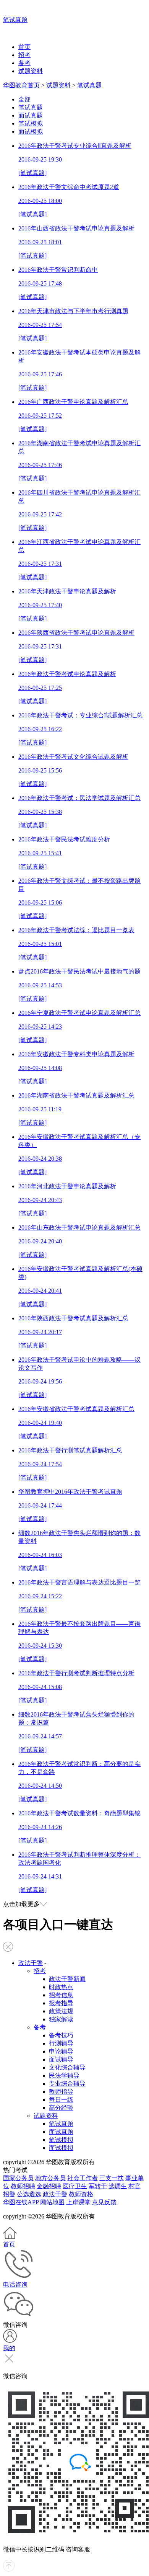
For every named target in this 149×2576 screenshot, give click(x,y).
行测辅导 (61, 2043)
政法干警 (31, 1963)
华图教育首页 (21, 85)
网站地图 (52, 2202)
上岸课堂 (78, 2202)
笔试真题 (15, 20)
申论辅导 (61, 2051)
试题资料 (31, 71)
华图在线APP (21, 2202)
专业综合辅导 (67, 2084)
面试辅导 (61, 2059)
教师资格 (81, 2194)
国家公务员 (18, 2178)
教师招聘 (23, 2186)
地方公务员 (50, 2178)
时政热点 (61, 1987)
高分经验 (61, 2108)
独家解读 (61, 2019)
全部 (24, 99)
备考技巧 (61, 2035)
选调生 (118, 2186)
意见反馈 (104, 2202)
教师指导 (61, 2092)
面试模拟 (31, 131)
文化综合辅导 (67, 2067)
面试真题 (31, 115)
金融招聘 (49, 2186)
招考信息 (61, 1995)
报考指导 (61, 2003)
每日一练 (61, 2100)
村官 (134, 2186)
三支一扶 (112, 2178)
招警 (9, 2194)
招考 (24, 55)
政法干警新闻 (67, 1979)
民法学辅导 (64, 2075)
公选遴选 (29, 2194)
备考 (24, 63)
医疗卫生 (75, 2186)
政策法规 (61, 2011)
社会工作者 (83, 2178)
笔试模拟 (31, 123)
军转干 (98, 2186)
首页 (24, 47)
